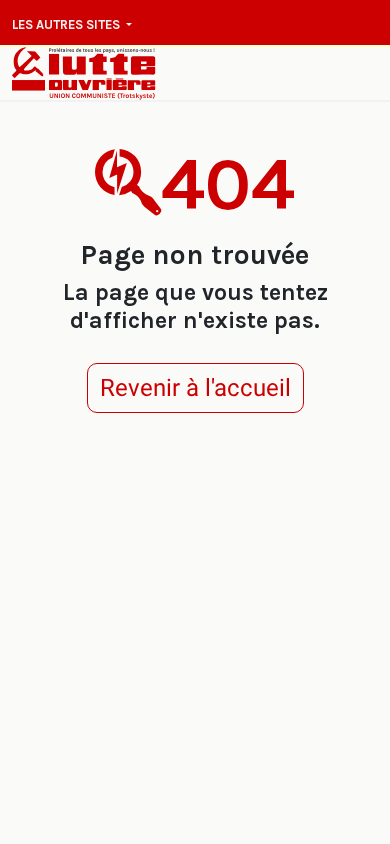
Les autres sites (67, 24)
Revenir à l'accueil (195, 388)
